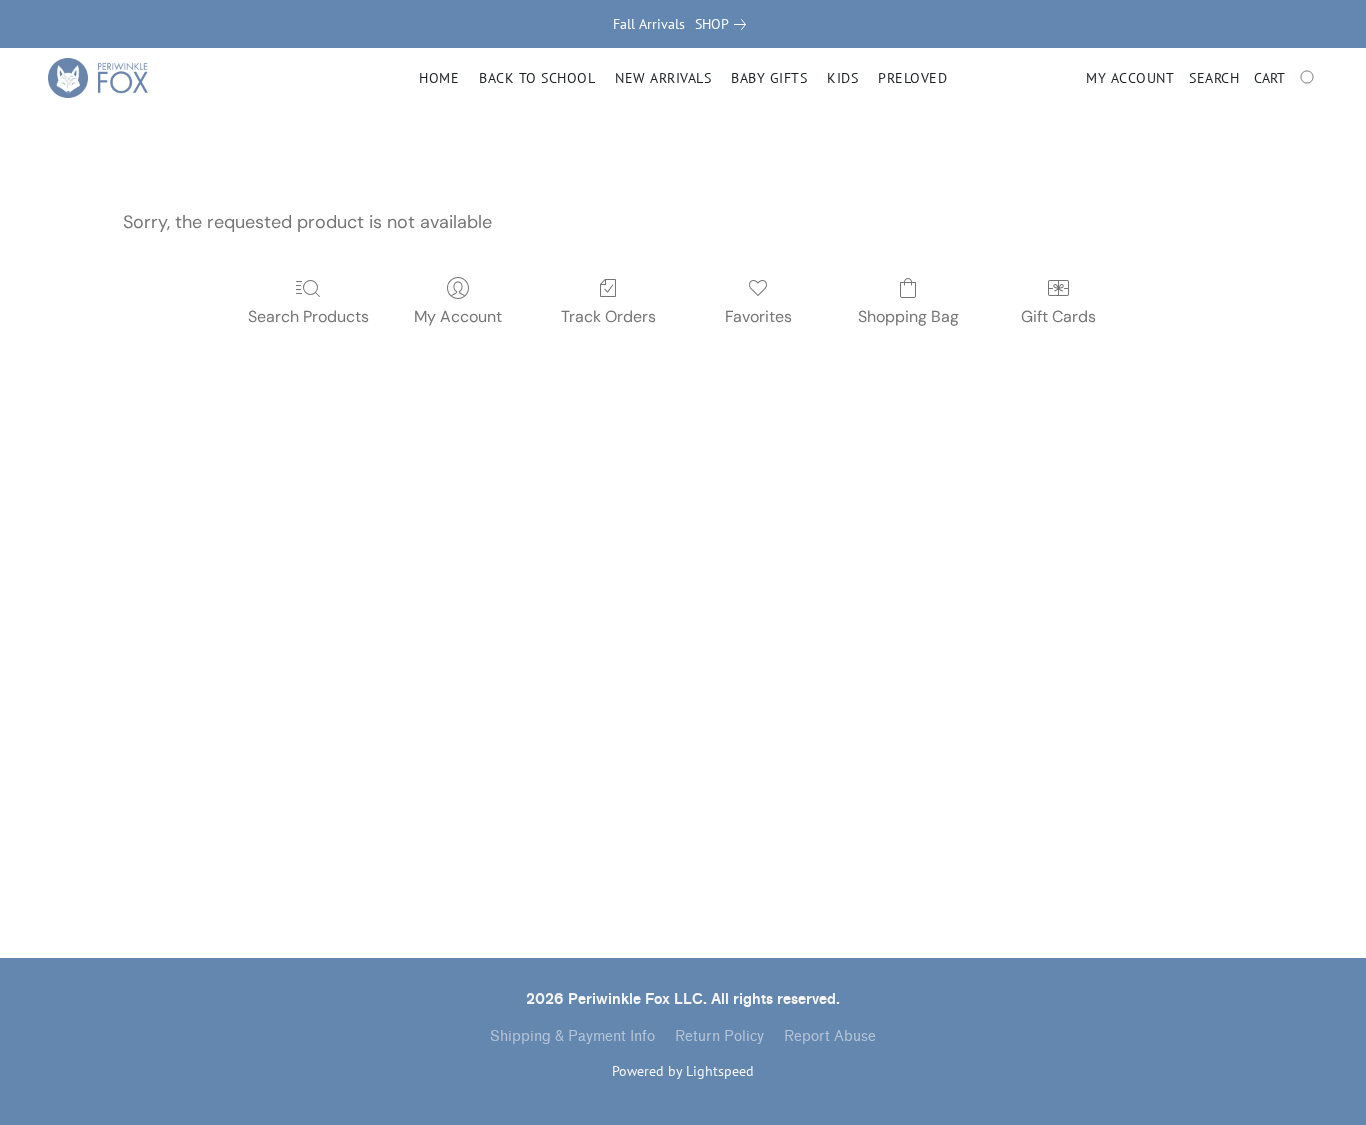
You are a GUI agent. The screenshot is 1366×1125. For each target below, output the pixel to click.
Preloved (912, 78)
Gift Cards (1058, 316)
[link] (724, 24)
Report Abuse (830, 1036)
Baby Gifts (769, 78)
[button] (98, 78)
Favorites (758, 316)
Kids (842, 78)
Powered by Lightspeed (683, 1071)
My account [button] (1130, 78)
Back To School (537, 78)
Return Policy (719, 1036)
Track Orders (608, 316)
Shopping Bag (908, 316)
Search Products (308, 316)
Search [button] (1214, 78)
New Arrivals (663, 78)
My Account (458, 316)
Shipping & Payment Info (572, 1036)
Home (439, 78)
